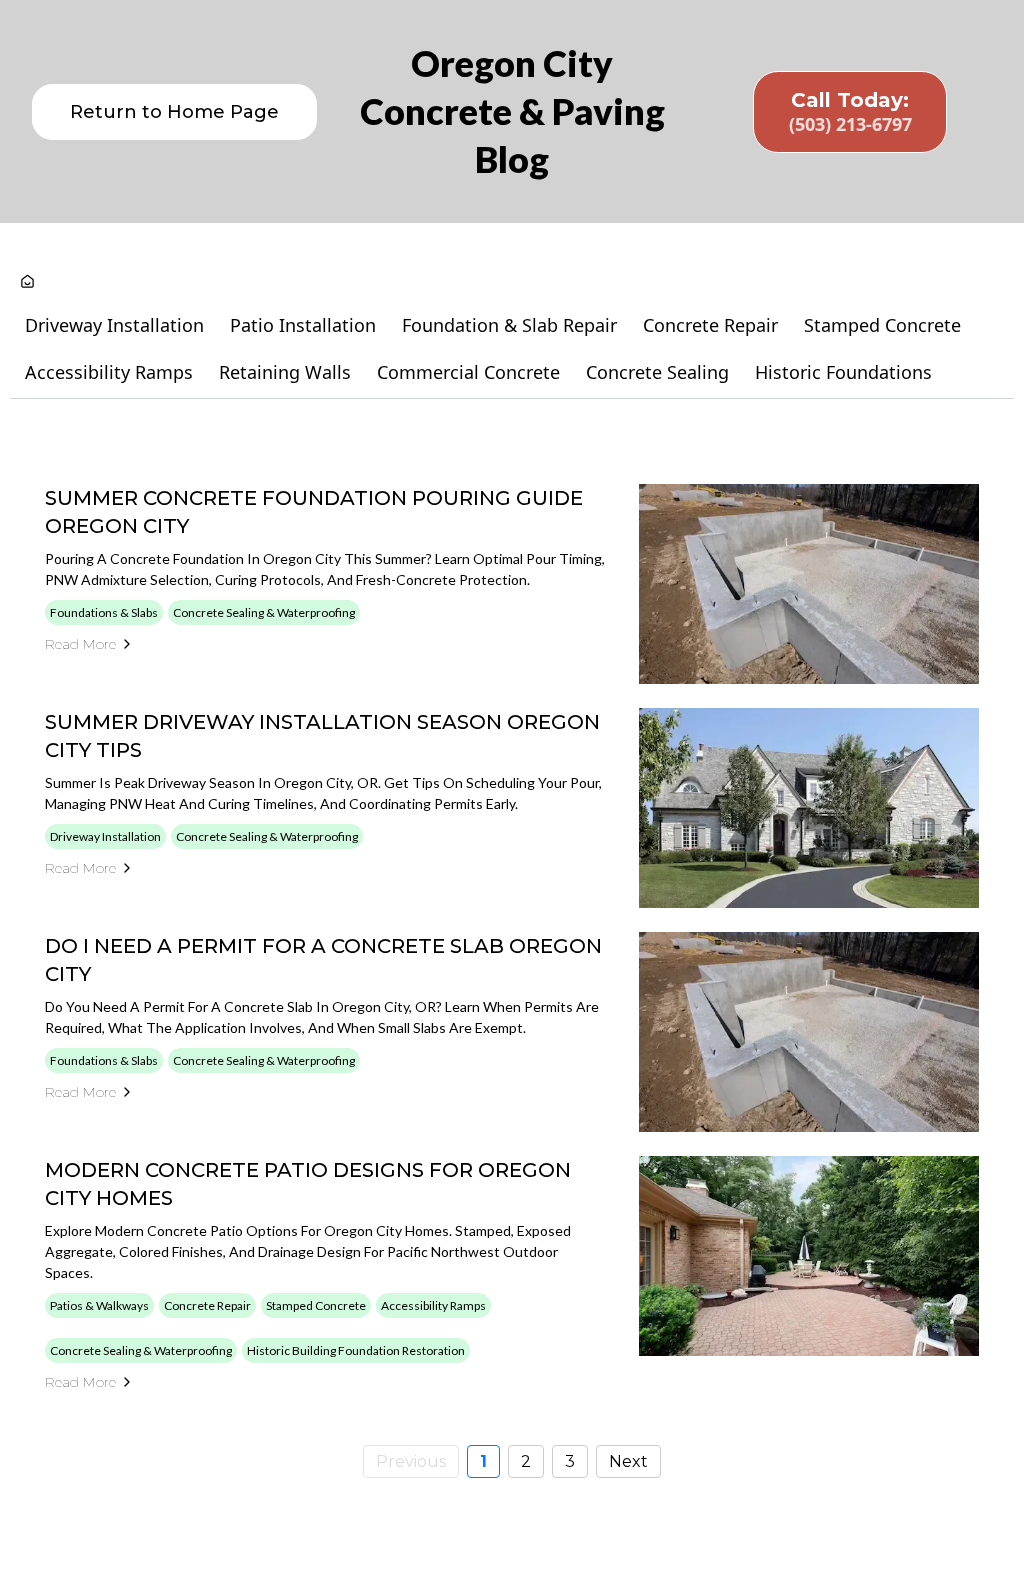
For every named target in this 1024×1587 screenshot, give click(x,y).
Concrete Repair (710, 325)
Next (628, 1461)
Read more (80, 644)
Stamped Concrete (882, 325)
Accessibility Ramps (109, 372)
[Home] (27, 282)
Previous (411, 1461)
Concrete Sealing (657, 372)
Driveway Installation (114, 325)
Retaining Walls (285, 372)
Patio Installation (303, 325)
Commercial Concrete (468, 372)
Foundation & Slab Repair (509, 325)
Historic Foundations (843, 372)
